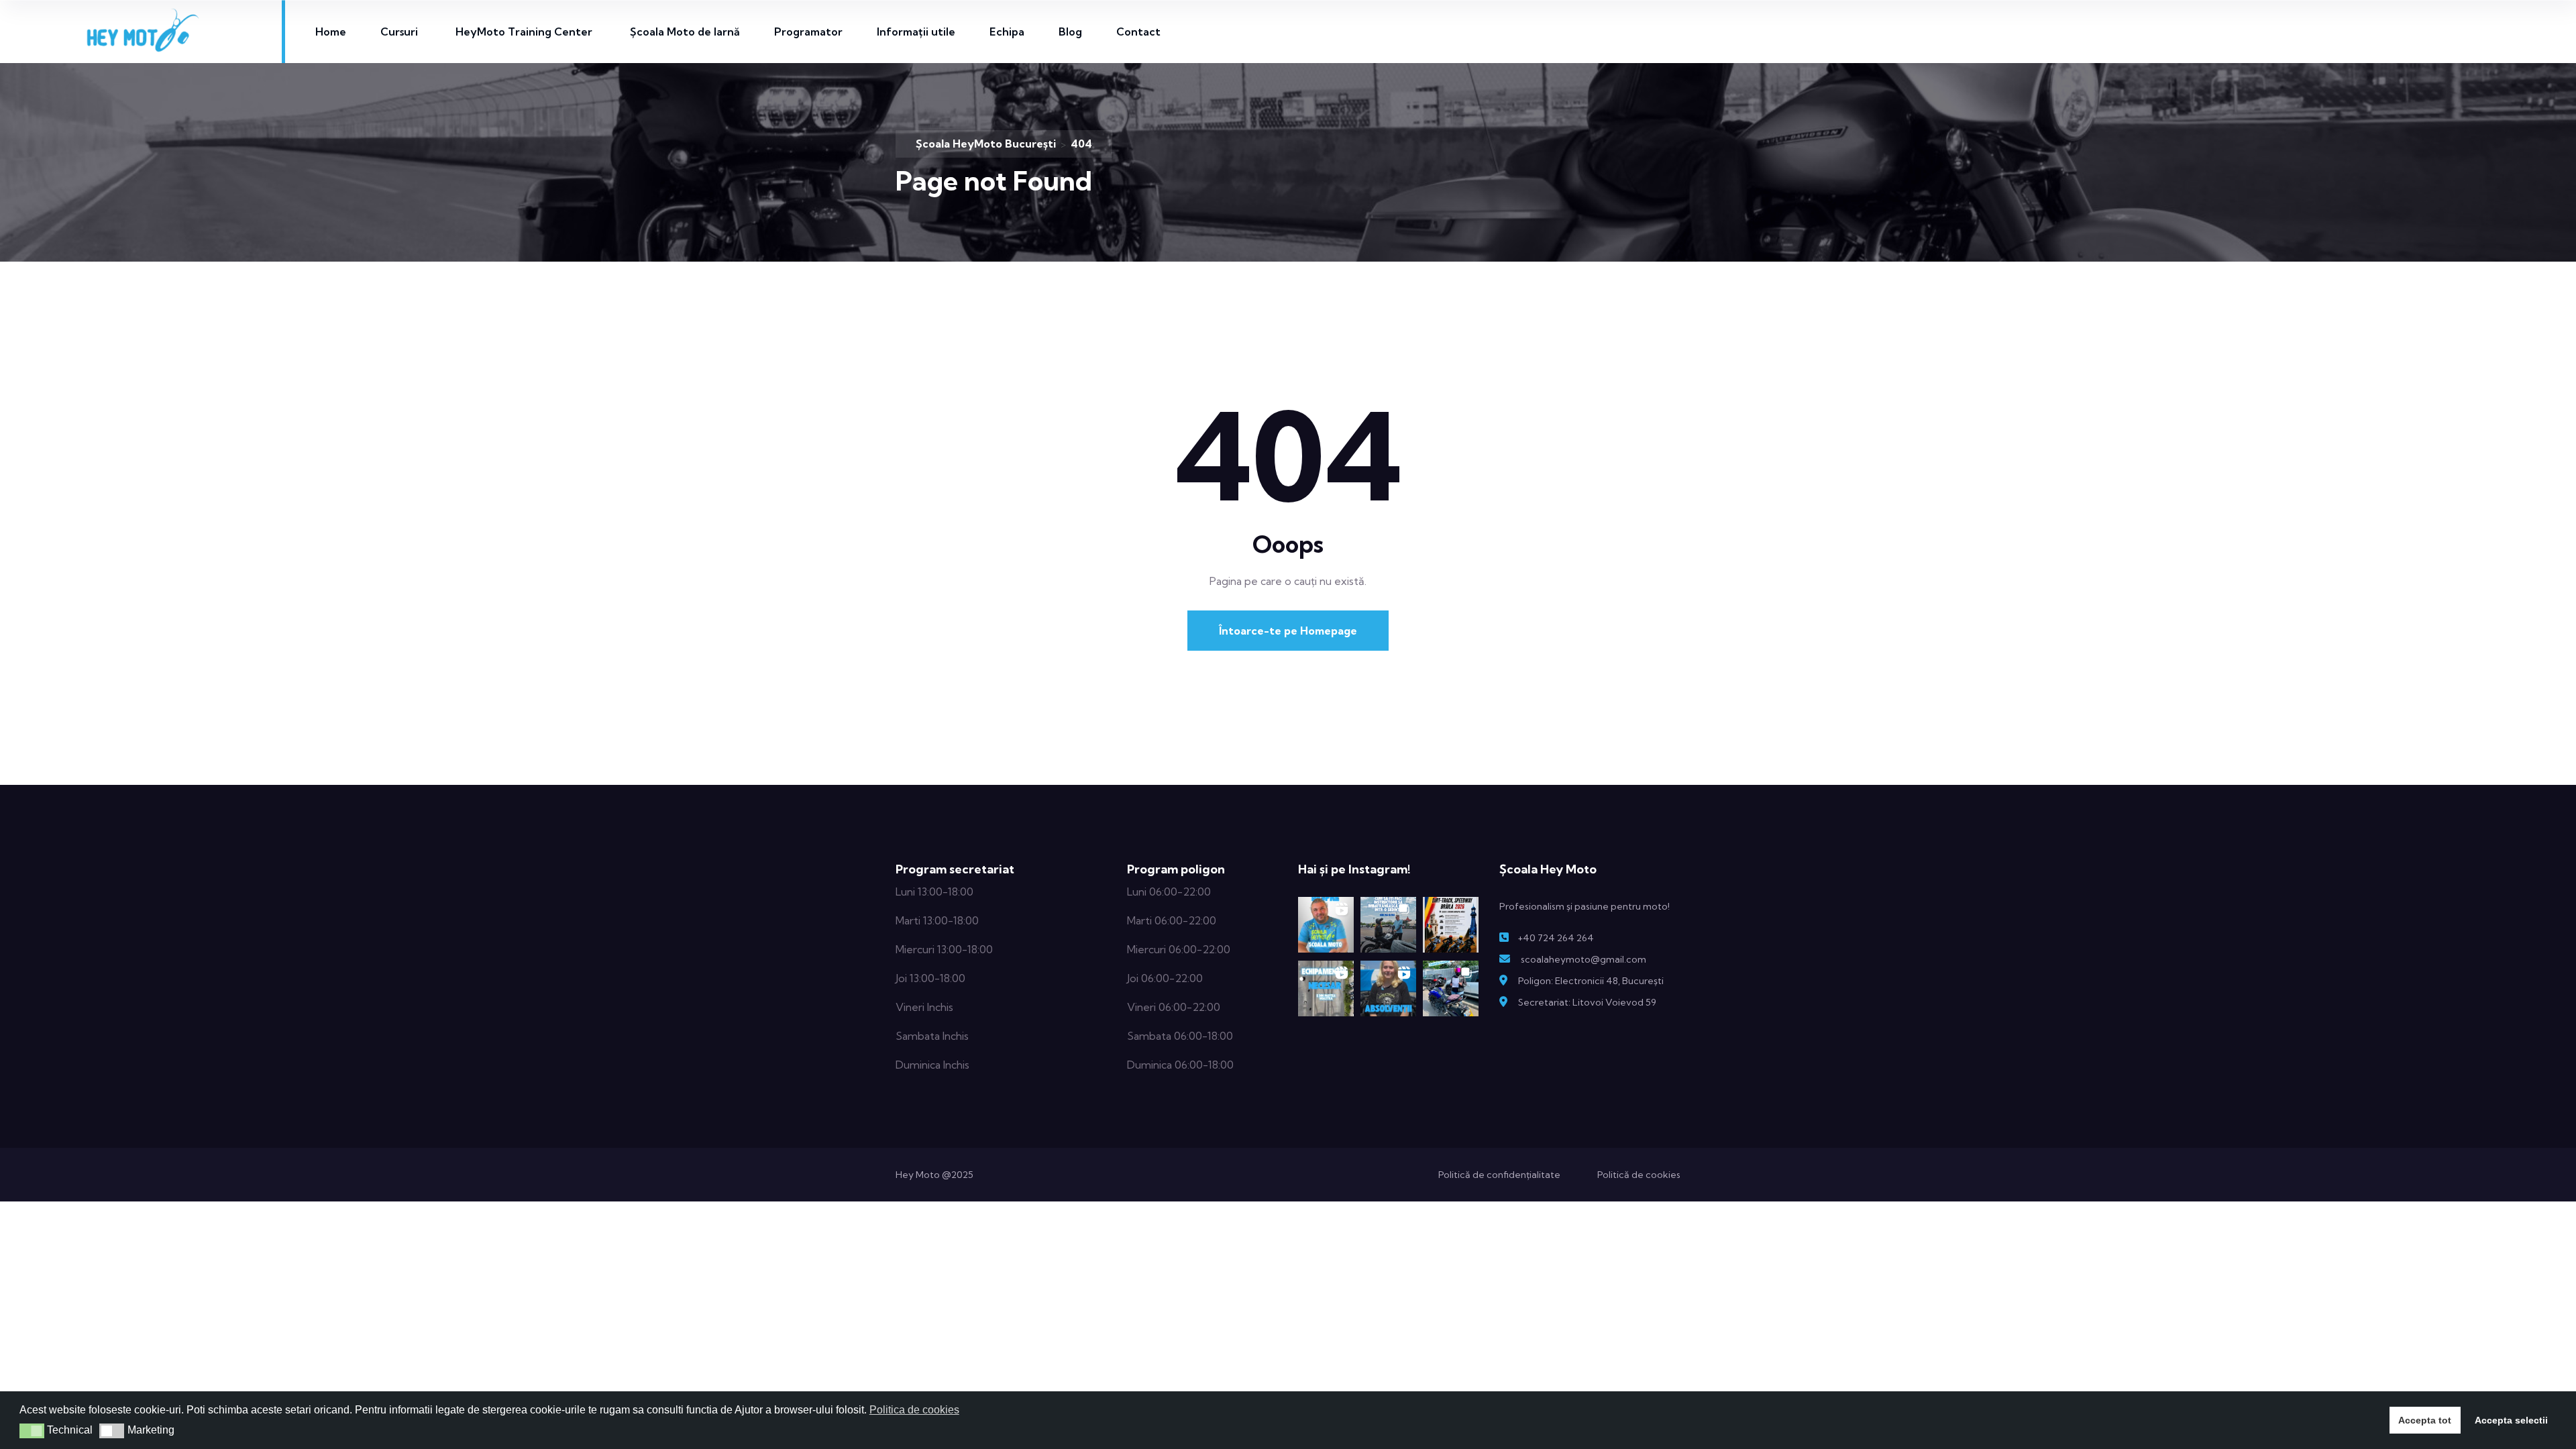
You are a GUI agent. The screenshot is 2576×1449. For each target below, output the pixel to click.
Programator (808, 32)
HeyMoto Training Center (524, 32)
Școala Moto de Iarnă (685, 32)
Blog (1070, 32)
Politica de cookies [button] (914, 1410)
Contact (1138, 32)
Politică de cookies (1639, 1175)
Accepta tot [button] (2425, 1420)
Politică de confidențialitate (1499, 1175)
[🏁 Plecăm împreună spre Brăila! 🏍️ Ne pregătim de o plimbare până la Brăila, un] (1451, 925)
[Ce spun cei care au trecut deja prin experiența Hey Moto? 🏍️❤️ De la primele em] (1388, 988)
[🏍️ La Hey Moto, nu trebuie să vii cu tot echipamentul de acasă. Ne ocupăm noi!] (1326, 988)
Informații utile (916, 32)
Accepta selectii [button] (2511, 1420)
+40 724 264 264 (1556, 938)
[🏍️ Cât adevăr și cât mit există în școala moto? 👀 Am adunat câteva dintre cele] (1326, 925)
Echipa (1007, 32)
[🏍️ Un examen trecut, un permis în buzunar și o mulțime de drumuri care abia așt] (1451, 988)
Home (331, 32)
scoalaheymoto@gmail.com (1584, 959)
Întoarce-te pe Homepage (1288, 631)
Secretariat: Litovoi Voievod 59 (1587, 1002)
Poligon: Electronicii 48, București (1591, 981)
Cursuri (399, 32)
